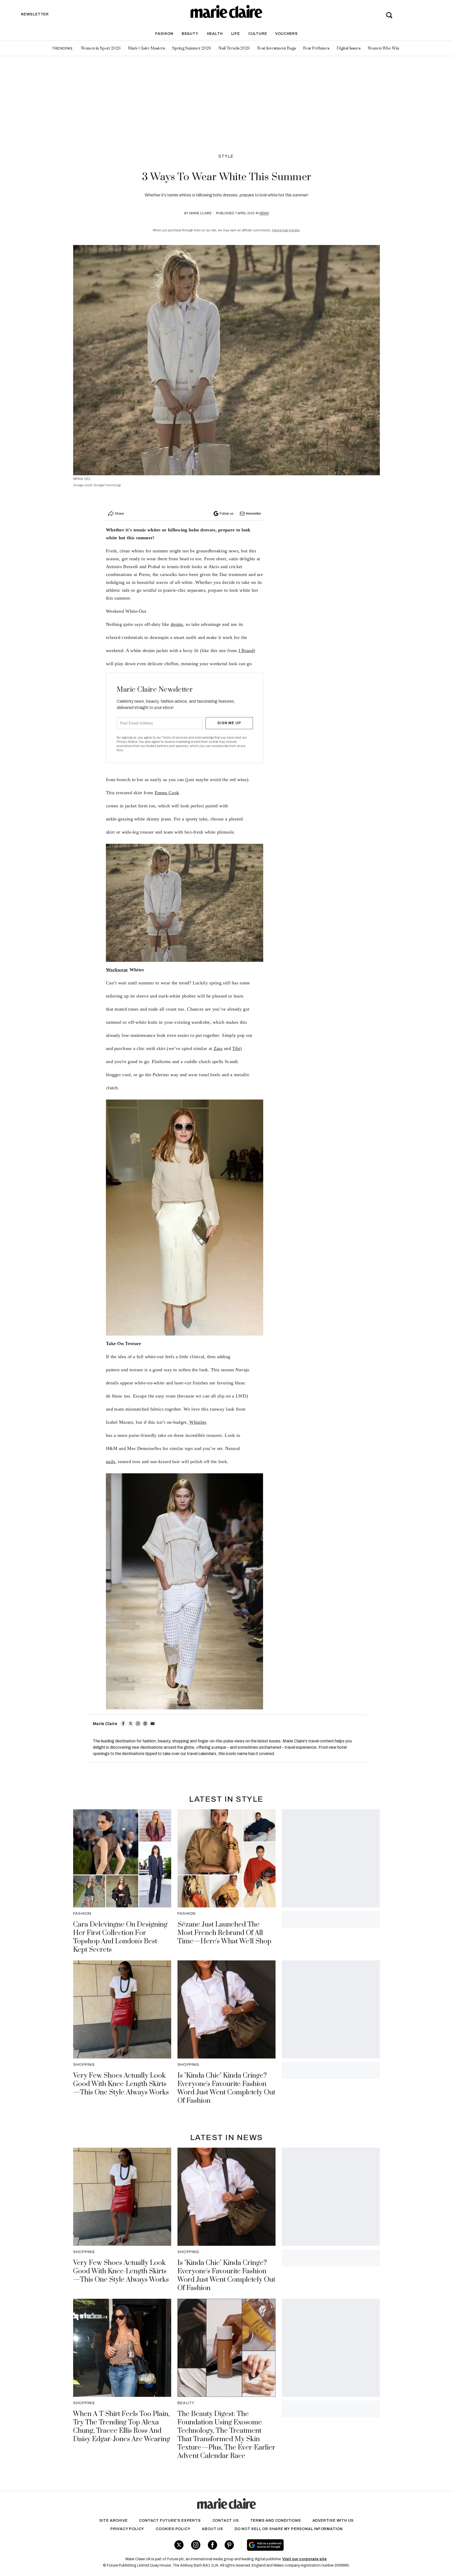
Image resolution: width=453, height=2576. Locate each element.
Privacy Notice (127, 742)
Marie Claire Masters (146, 48)
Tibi (236, 1048)
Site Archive (114, 2521)
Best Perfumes (316, 48)
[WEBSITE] (145, 1724)
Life (236, 34)
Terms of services (175, 738)
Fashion (164, 34)
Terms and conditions (276, 2521)
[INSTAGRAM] (138, 1724)
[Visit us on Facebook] (212, 2545)
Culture (258, 34)
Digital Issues (349, 48)
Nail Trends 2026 (234, 48)
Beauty (190, 34)
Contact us (226, 2521)
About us (212, 2529)
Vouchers (286, 34)
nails (111, 1462)
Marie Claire (200, 213)
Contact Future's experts (170, 2521)
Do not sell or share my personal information (289, 2529)
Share (119, 514)
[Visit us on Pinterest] (229, 2545)
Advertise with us (333, 2521)
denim (177, 624)
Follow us (226, 514)
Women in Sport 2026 (101, 48)
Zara (218, 1048)
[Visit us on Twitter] (179, 2545)
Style (226, 156)
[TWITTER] (131, 1724)
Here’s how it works (286, 230)
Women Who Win (384, 48)
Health (215, 34)
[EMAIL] (153, 1724)
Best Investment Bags (276, 48)
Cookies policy (173, 2529)
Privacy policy (127, 2529)
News (264, 213)
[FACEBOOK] (123, 1724)
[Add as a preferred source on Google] (298, 2545)
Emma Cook (167, 793)
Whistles (198, 1422)
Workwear (117, 970)
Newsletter (254, 514)
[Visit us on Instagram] (196, 2545)
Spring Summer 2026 (192, 48)
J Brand (246, 650)
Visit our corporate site (304, 2559)
